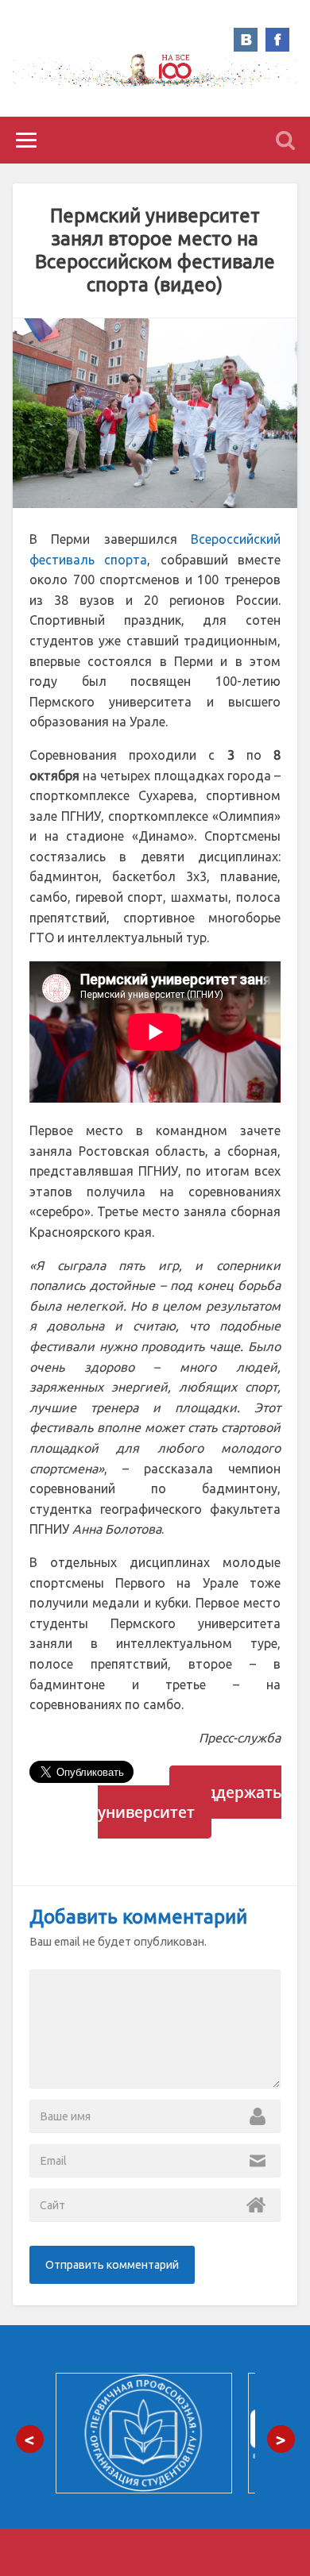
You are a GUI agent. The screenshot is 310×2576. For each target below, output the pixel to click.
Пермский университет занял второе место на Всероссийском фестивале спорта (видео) (155, 250)
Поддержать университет (190, 1802)
